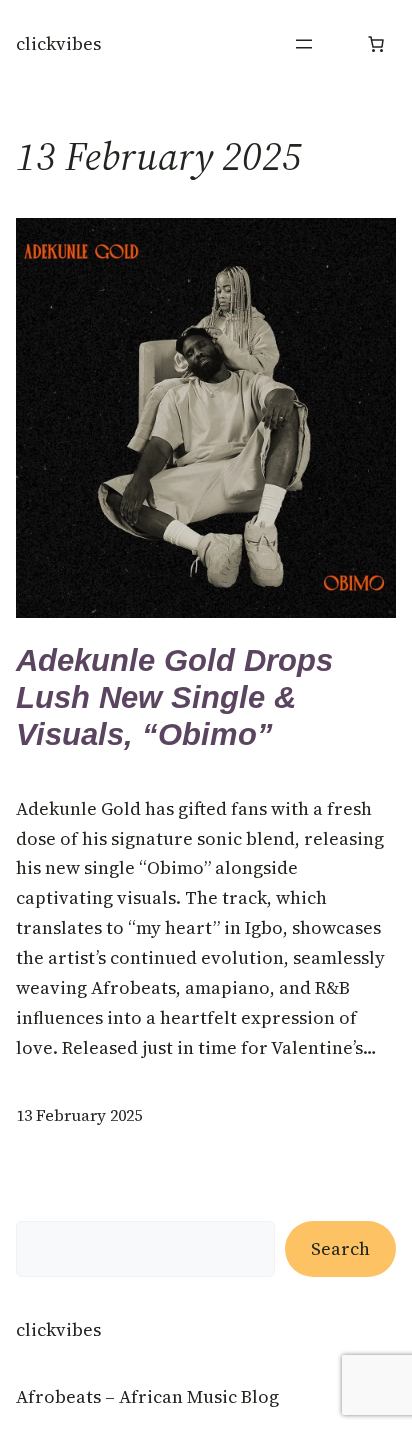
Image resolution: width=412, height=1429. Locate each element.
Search (340, 1248)
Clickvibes (58, 43)
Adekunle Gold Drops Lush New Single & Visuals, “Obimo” (174, 697)
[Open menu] (304, 44)
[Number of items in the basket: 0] (376, 44)
